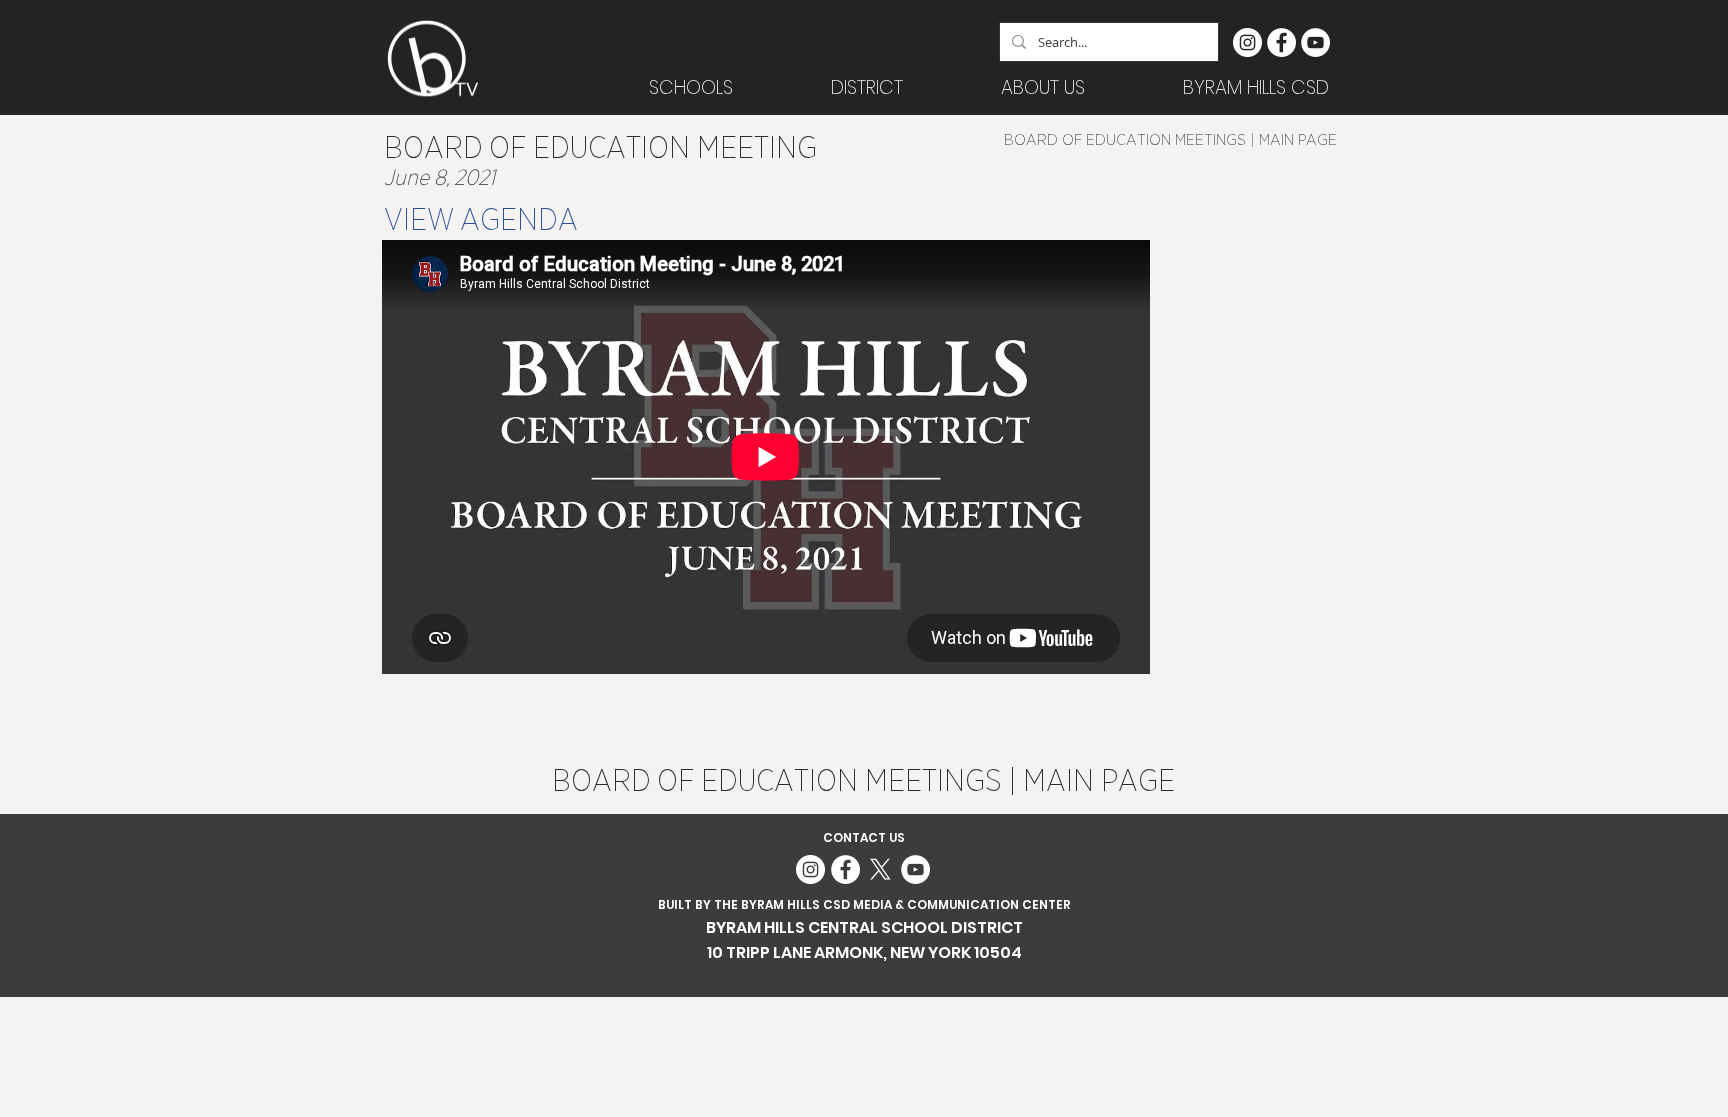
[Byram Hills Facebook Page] (1281, 42)
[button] (867, 87)
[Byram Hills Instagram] (1247, 42)
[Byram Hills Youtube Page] (1315, 42)
